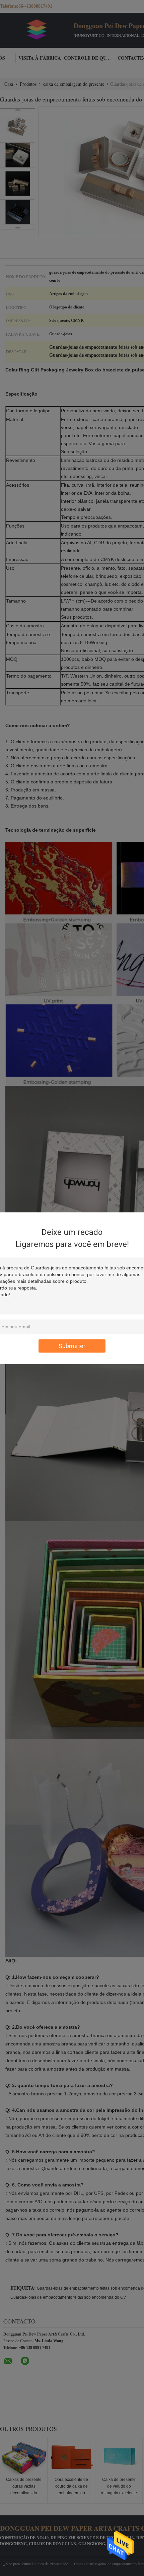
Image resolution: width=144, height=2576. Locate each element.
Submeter (72, 1346)
